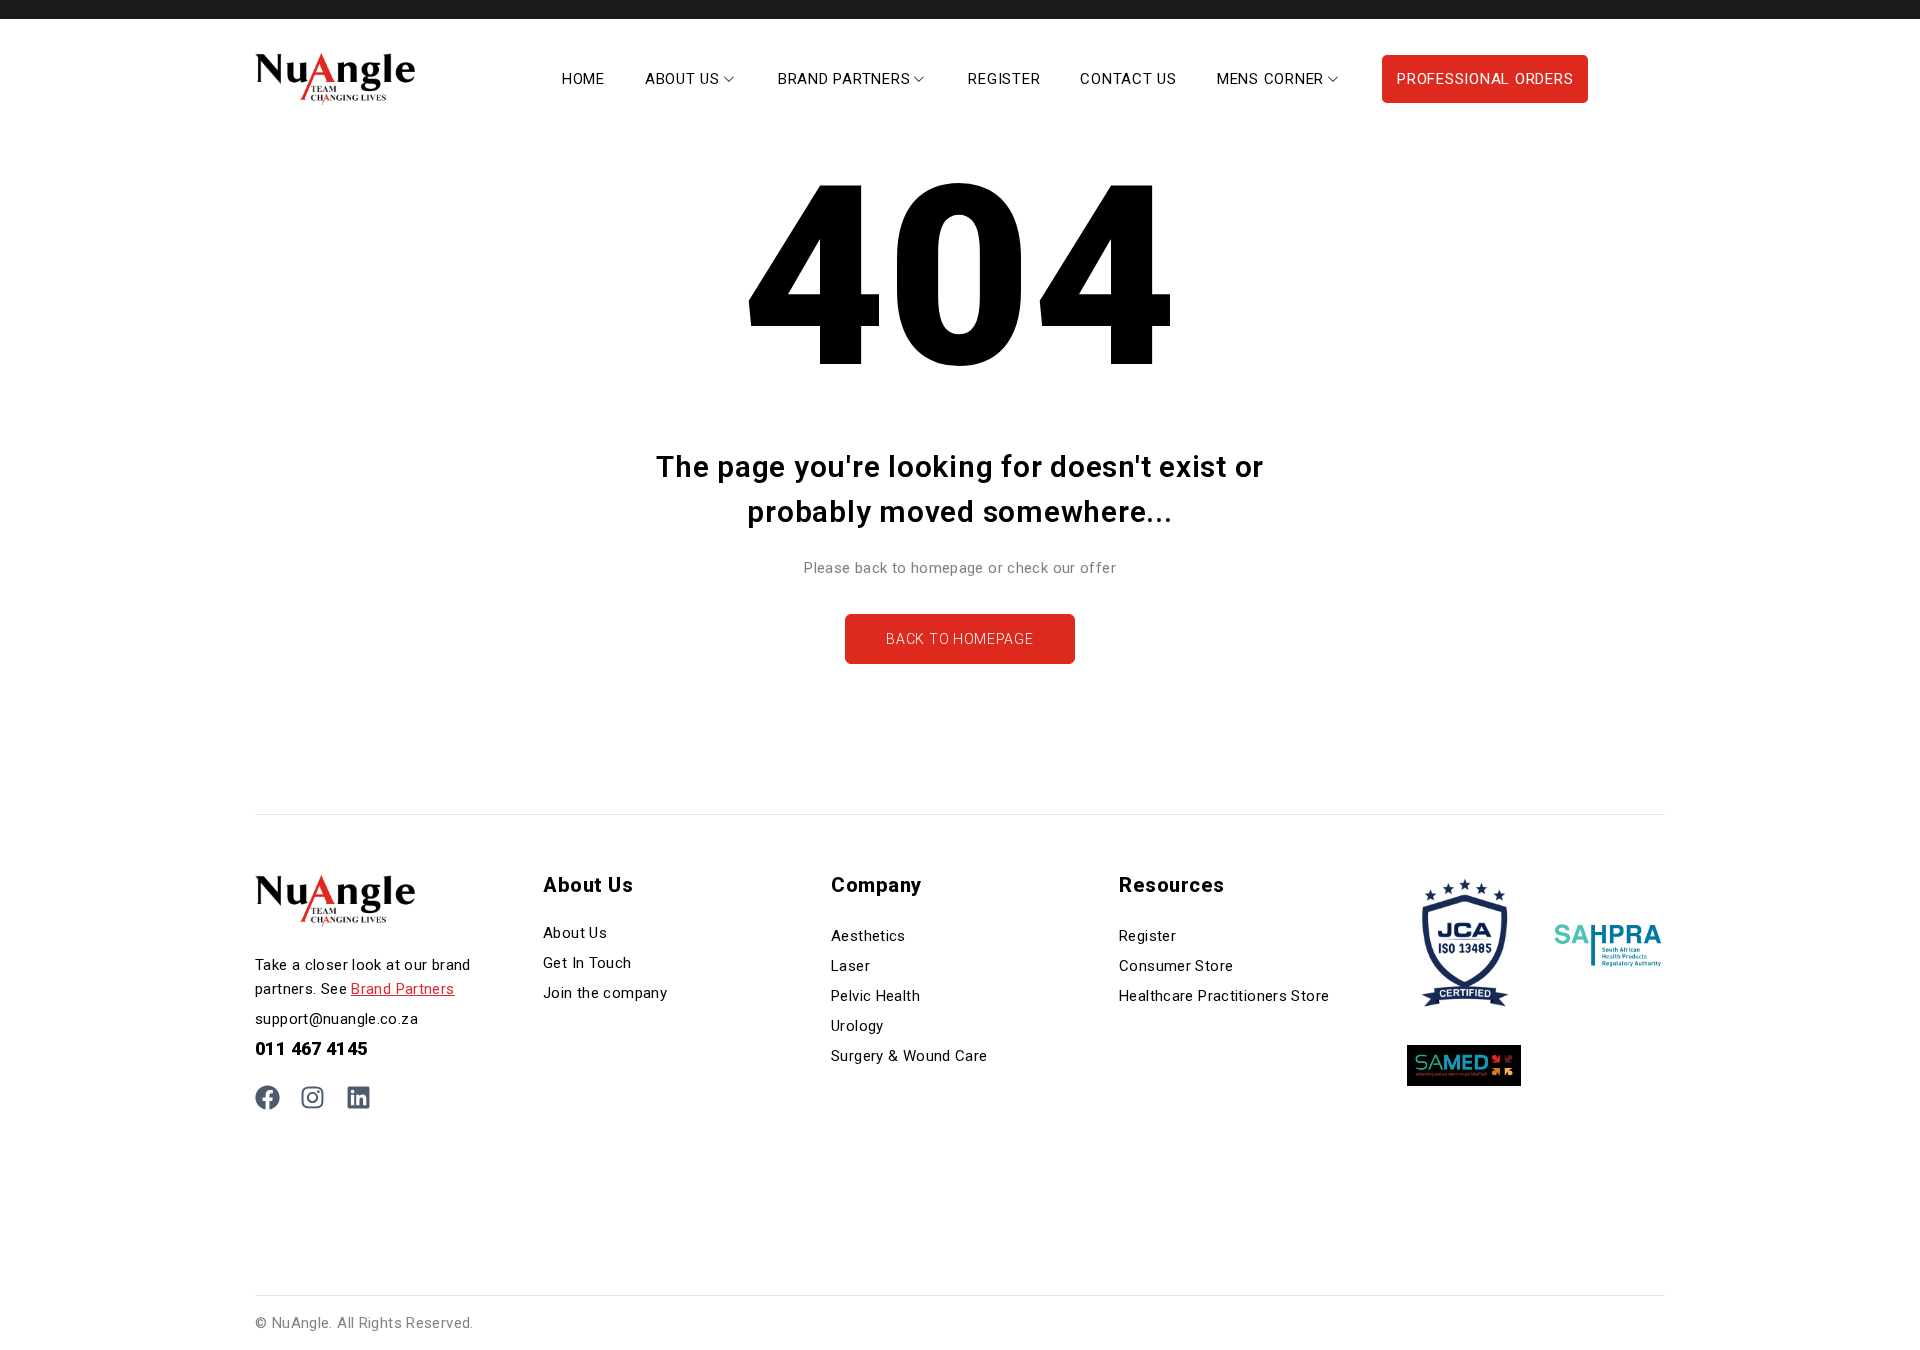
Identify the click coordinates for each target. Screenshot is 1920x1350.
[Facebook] (267, 1097)
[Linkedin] (358, 1097)
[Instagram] (312, 1097)
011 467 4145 (311, 1048)
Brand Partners (402, 989)
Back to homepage (959, 639)
